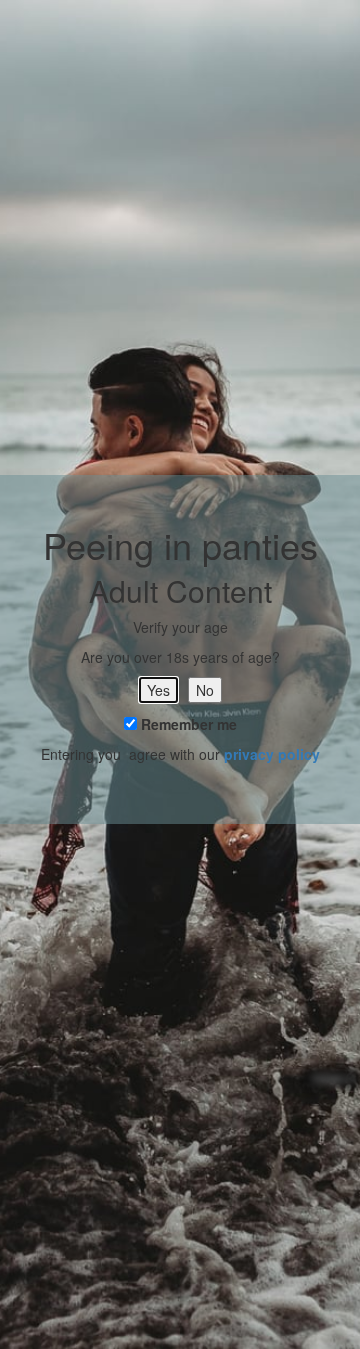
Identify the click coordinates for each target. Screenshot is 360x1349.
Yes (158, 690)
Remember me (187, 724)
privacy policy (272, 754)
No (205, 690)
